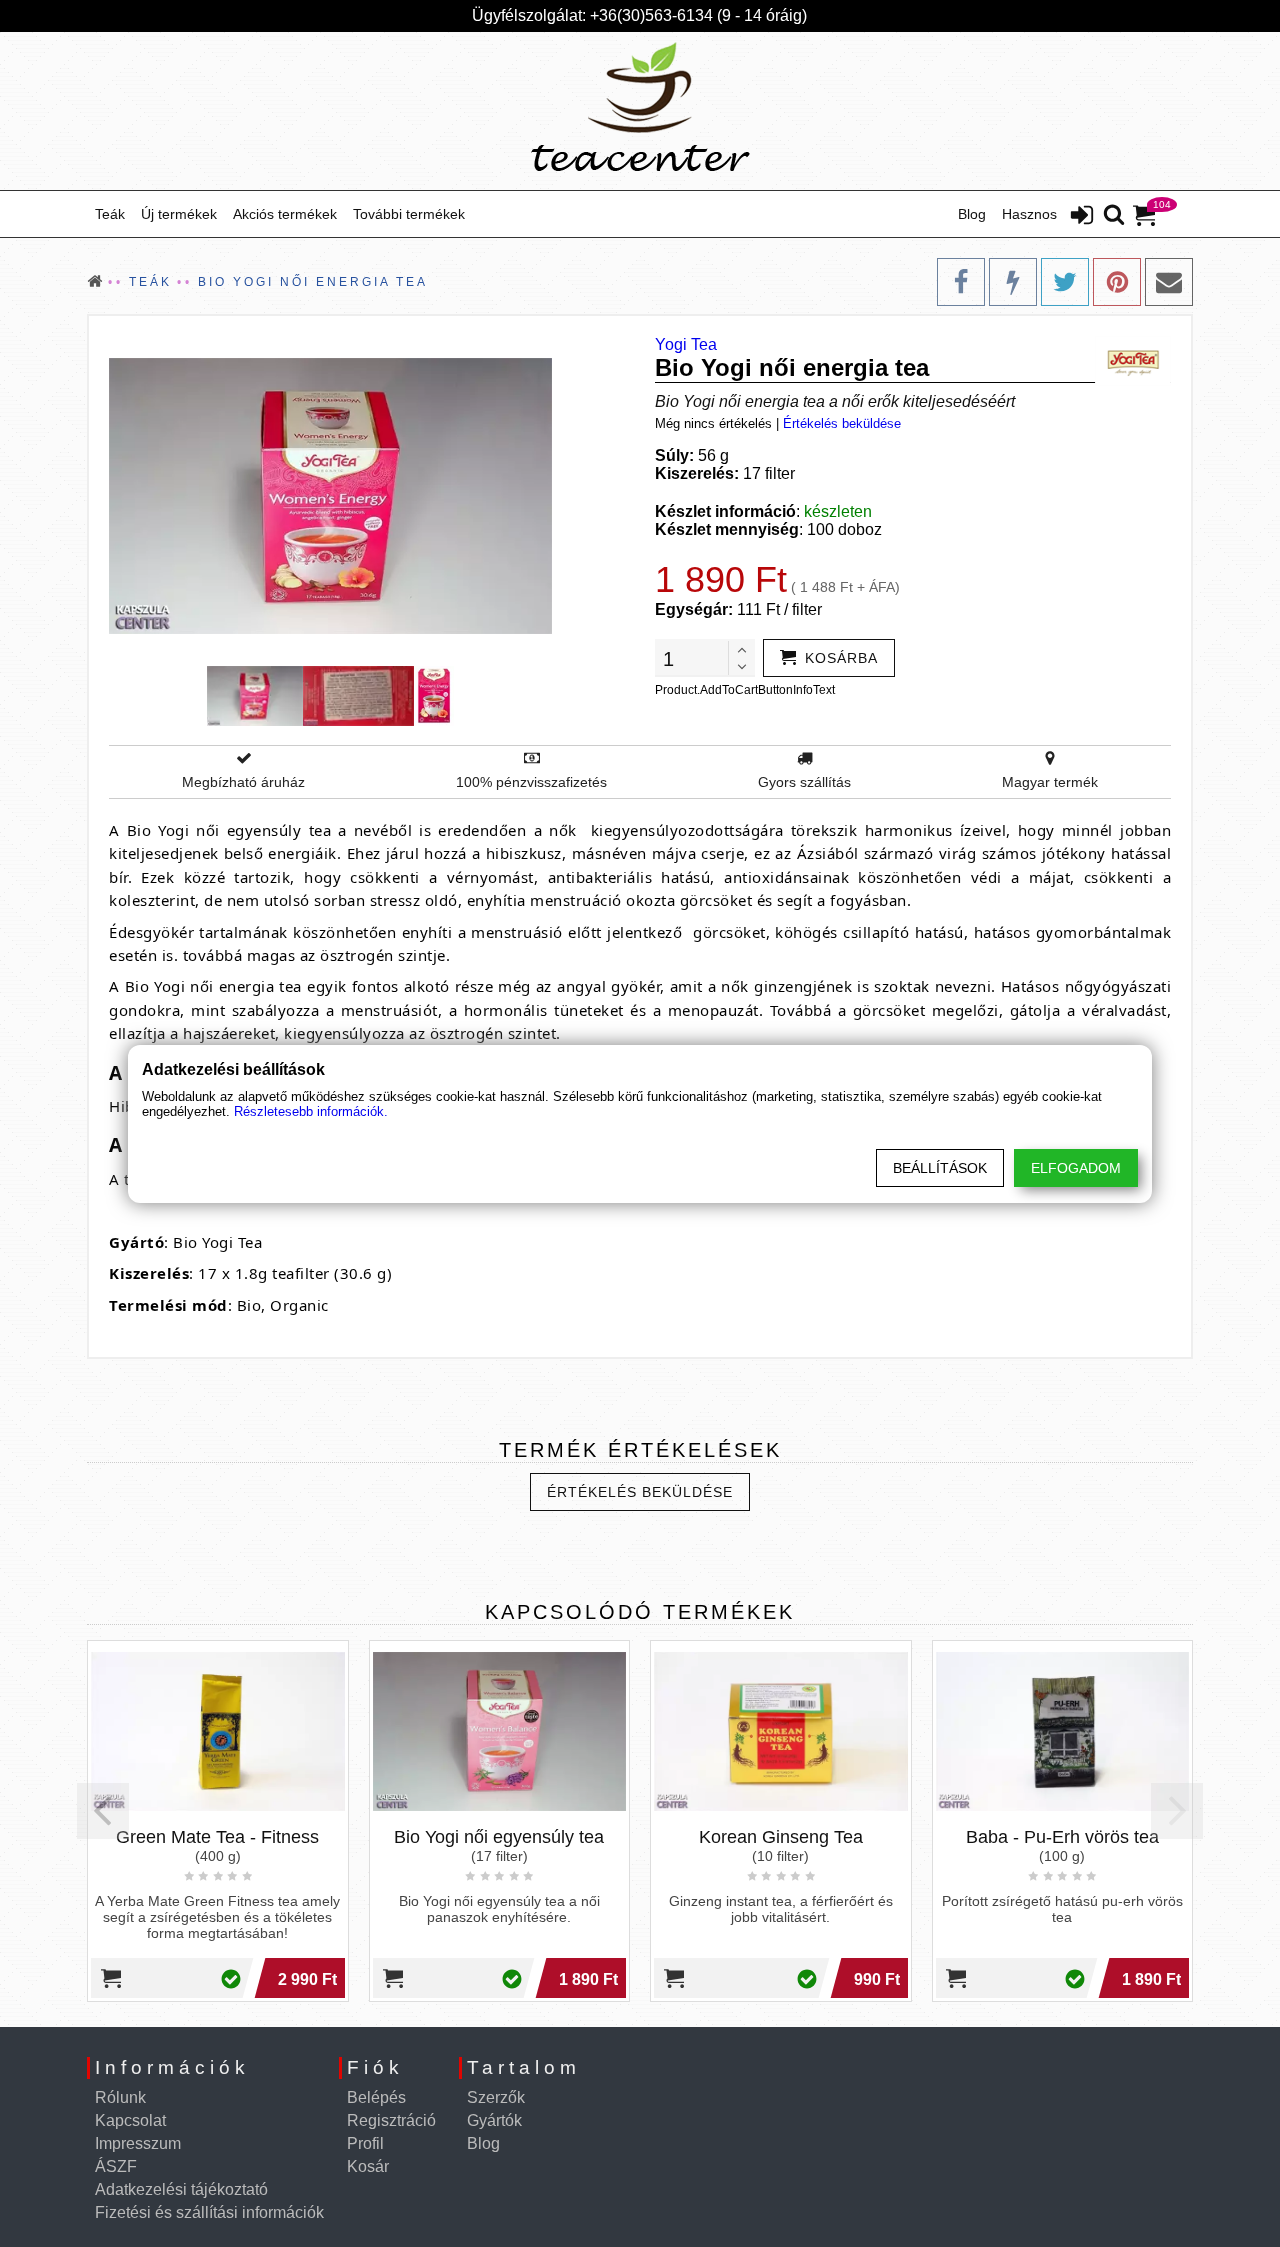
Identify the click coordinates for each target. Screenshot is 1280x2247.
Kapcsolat (130, 2120)
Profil (365, 2143)
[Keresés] (1114, 216)
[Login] (1082, 217)
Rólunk (120, 2097)
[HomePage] (640, 111)
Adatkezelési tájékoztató (181, 2189)
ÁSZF (116, 2166)
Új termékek (179, 214)
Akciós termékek (285, 214)
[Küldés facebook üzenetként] (1013, 282)
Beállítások (940, 1168)
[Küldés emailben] (1169, 282)
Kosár (368, 2166)
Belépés (376, 2097)
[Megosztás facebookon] (961, 282)
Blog (972, 214)
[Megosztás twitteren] (1065, 282)
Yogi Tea (686, 344)
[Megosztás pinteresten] (1117, 282)
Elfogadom (1076, 1168)
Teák (110, 214)
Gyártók (494, 2120)
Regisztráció (391, 2120)
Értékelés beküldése (842, 423)
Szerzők (496, 2097)
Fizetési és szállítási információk (209, 2212)
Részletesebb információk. (311, 1111)
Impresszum (138, 2143)
